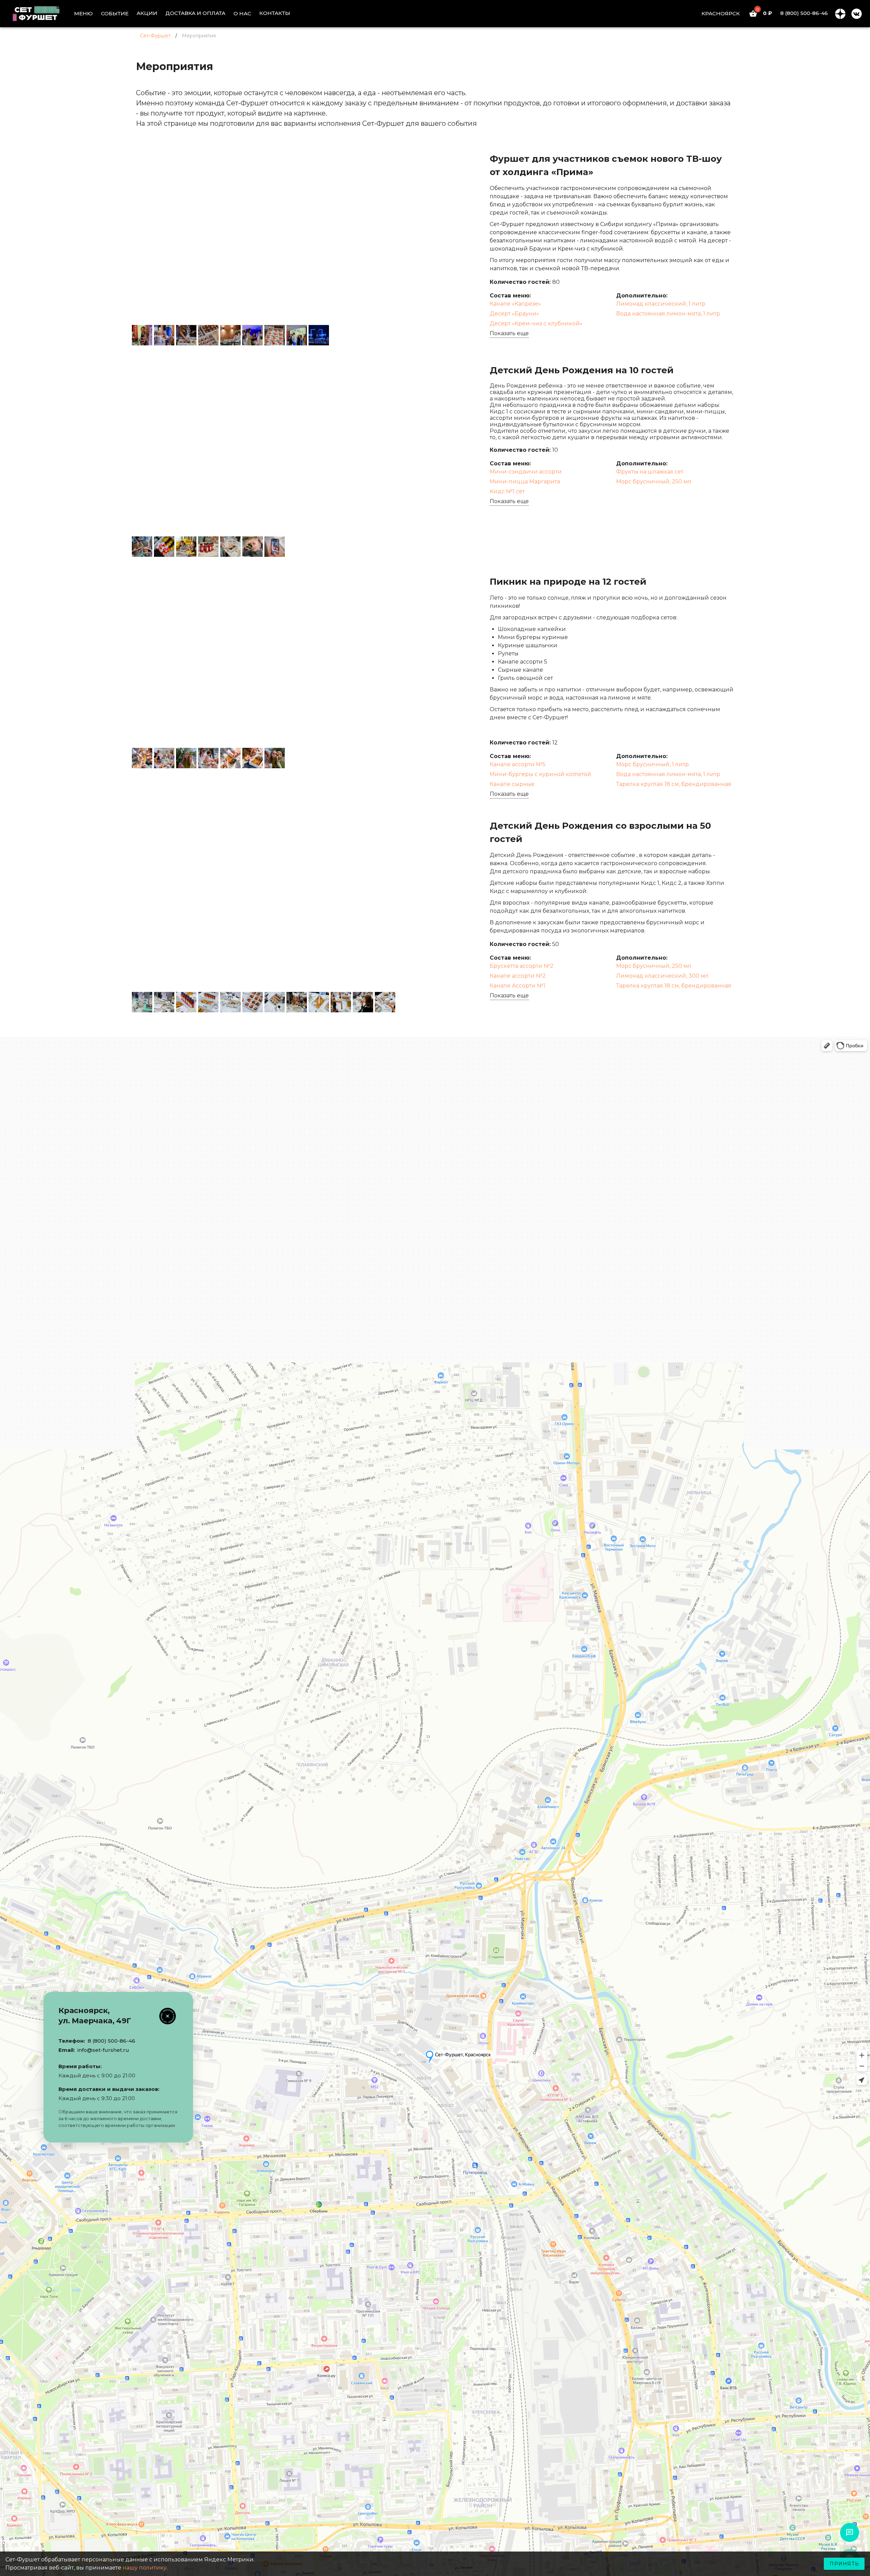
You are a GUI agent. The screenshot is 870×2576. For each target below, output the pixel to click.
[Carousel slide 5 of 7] (324, 525)
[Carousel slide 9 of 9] (368, 314)
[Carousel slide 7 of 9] (338, 314)
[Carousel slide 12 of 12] (391, 981)
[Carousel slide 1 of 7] (264, 525)
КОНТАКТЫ (275, 13)
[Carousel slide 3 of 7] (294, 525)
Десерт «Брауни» (514, 314)
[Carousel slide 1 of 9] (249, 314)
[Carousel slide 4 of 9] (294, 314)
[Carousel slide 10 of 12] (361, 981)
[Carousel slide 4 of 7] (309, 525)
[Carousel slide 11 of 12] (376, 981)
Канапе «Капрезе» (515, 304)
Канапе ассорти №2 (518, 976)
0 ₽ (764, 13)
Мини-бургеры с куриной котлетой (541, 774)
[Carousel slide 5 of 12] (286, 981)
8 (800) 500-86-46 (804, 13)
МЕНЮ (83, 13)
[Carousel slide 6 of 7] (338, 525)
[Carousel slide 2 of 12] (241, 981)
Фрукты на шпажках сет (650, 472)
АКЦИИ (147, 13)
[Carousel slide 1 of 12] (226, 981)
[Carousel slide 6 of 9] (324, 314)
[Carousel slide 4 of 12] (271, 981)
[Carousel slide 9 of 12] (346, 981)
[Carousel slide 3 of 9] (279, 314)
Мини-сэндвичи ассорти (526, 472)
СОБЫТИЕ (115, 13)
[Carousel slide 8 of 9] (353, 314)
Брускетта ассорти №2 (522, 966)
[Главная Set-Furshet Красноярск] (41, 14)
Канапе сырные (512, 784)
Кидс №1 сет (507, 491)
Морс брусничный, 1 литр (652, 764)
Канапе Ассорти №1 (518, 986)
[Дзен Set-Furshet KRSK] (840, 14)
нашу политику (145, 2568)
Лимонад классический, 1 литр (661, 304)
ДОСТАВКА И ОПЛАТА (195, 13)
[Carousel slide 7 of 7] (353, 525)
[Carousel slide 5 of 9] (309, 314)
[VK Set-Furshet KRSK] (856, 14)
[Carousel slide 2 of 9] (264, 314)
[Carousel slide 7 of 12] (316, 981)
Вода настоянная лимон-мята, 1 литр (668, 314)
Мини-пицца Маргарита (525, 482)
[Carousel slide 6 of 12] (301, 981)
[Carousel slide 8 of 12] (331, 981)
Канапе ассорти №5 (518, 764)
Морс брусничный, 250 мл (654, 482)
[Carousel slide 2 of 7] (279, 525)
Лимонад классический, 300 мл (662, 976)
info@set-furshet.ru (103, 2050)
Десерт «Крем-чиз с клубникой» (536, 323)
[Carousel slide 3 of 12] (256, 981)
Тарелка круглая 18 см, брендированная (674, 784)
